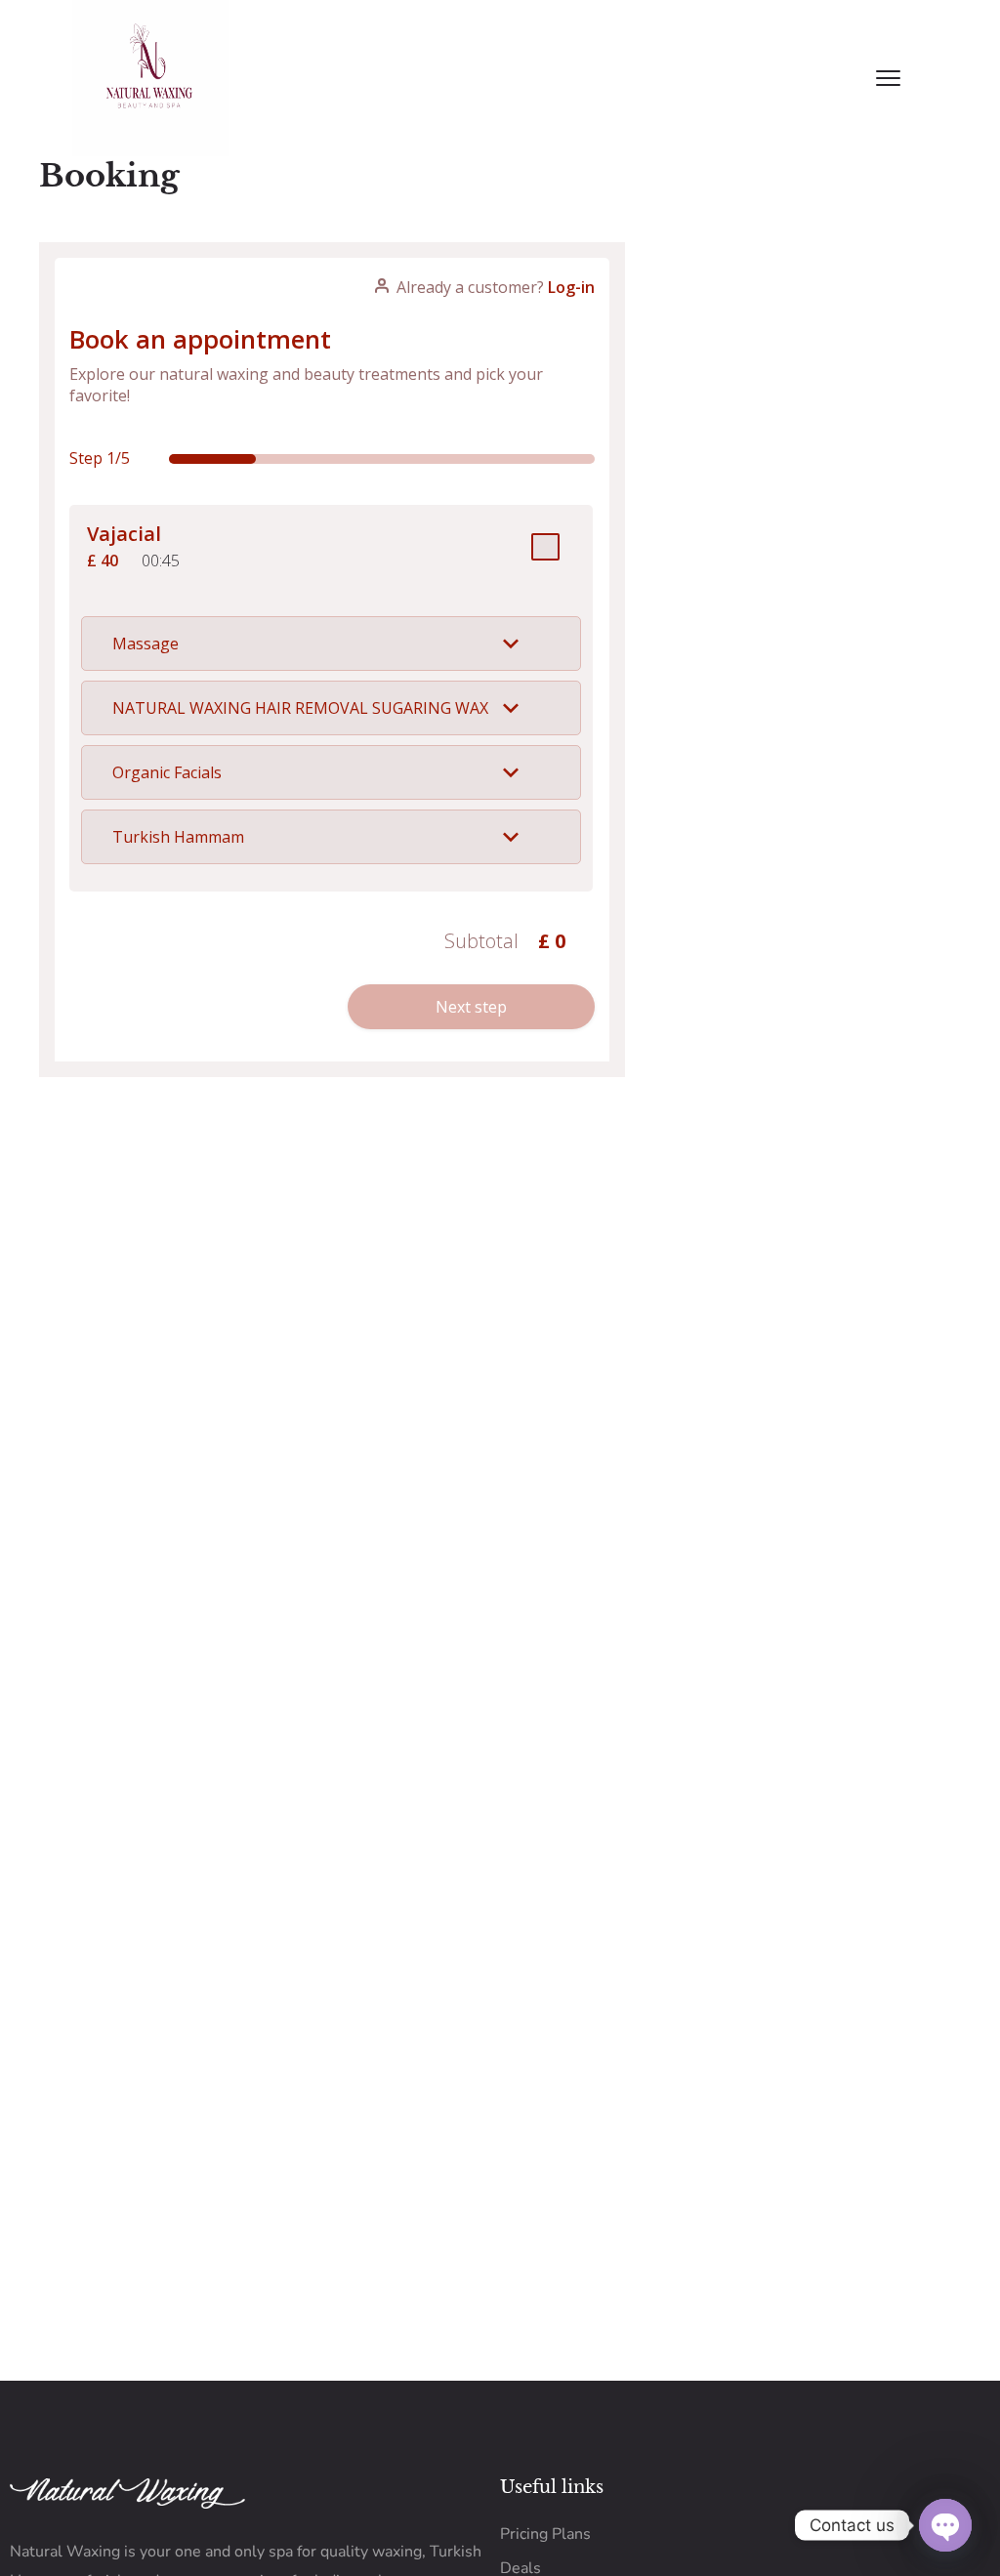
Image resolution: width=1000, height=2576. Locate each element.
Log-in (571, 287)
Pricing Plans (545, 2534)
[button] (331, 644)
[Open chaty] (945, 2525)
